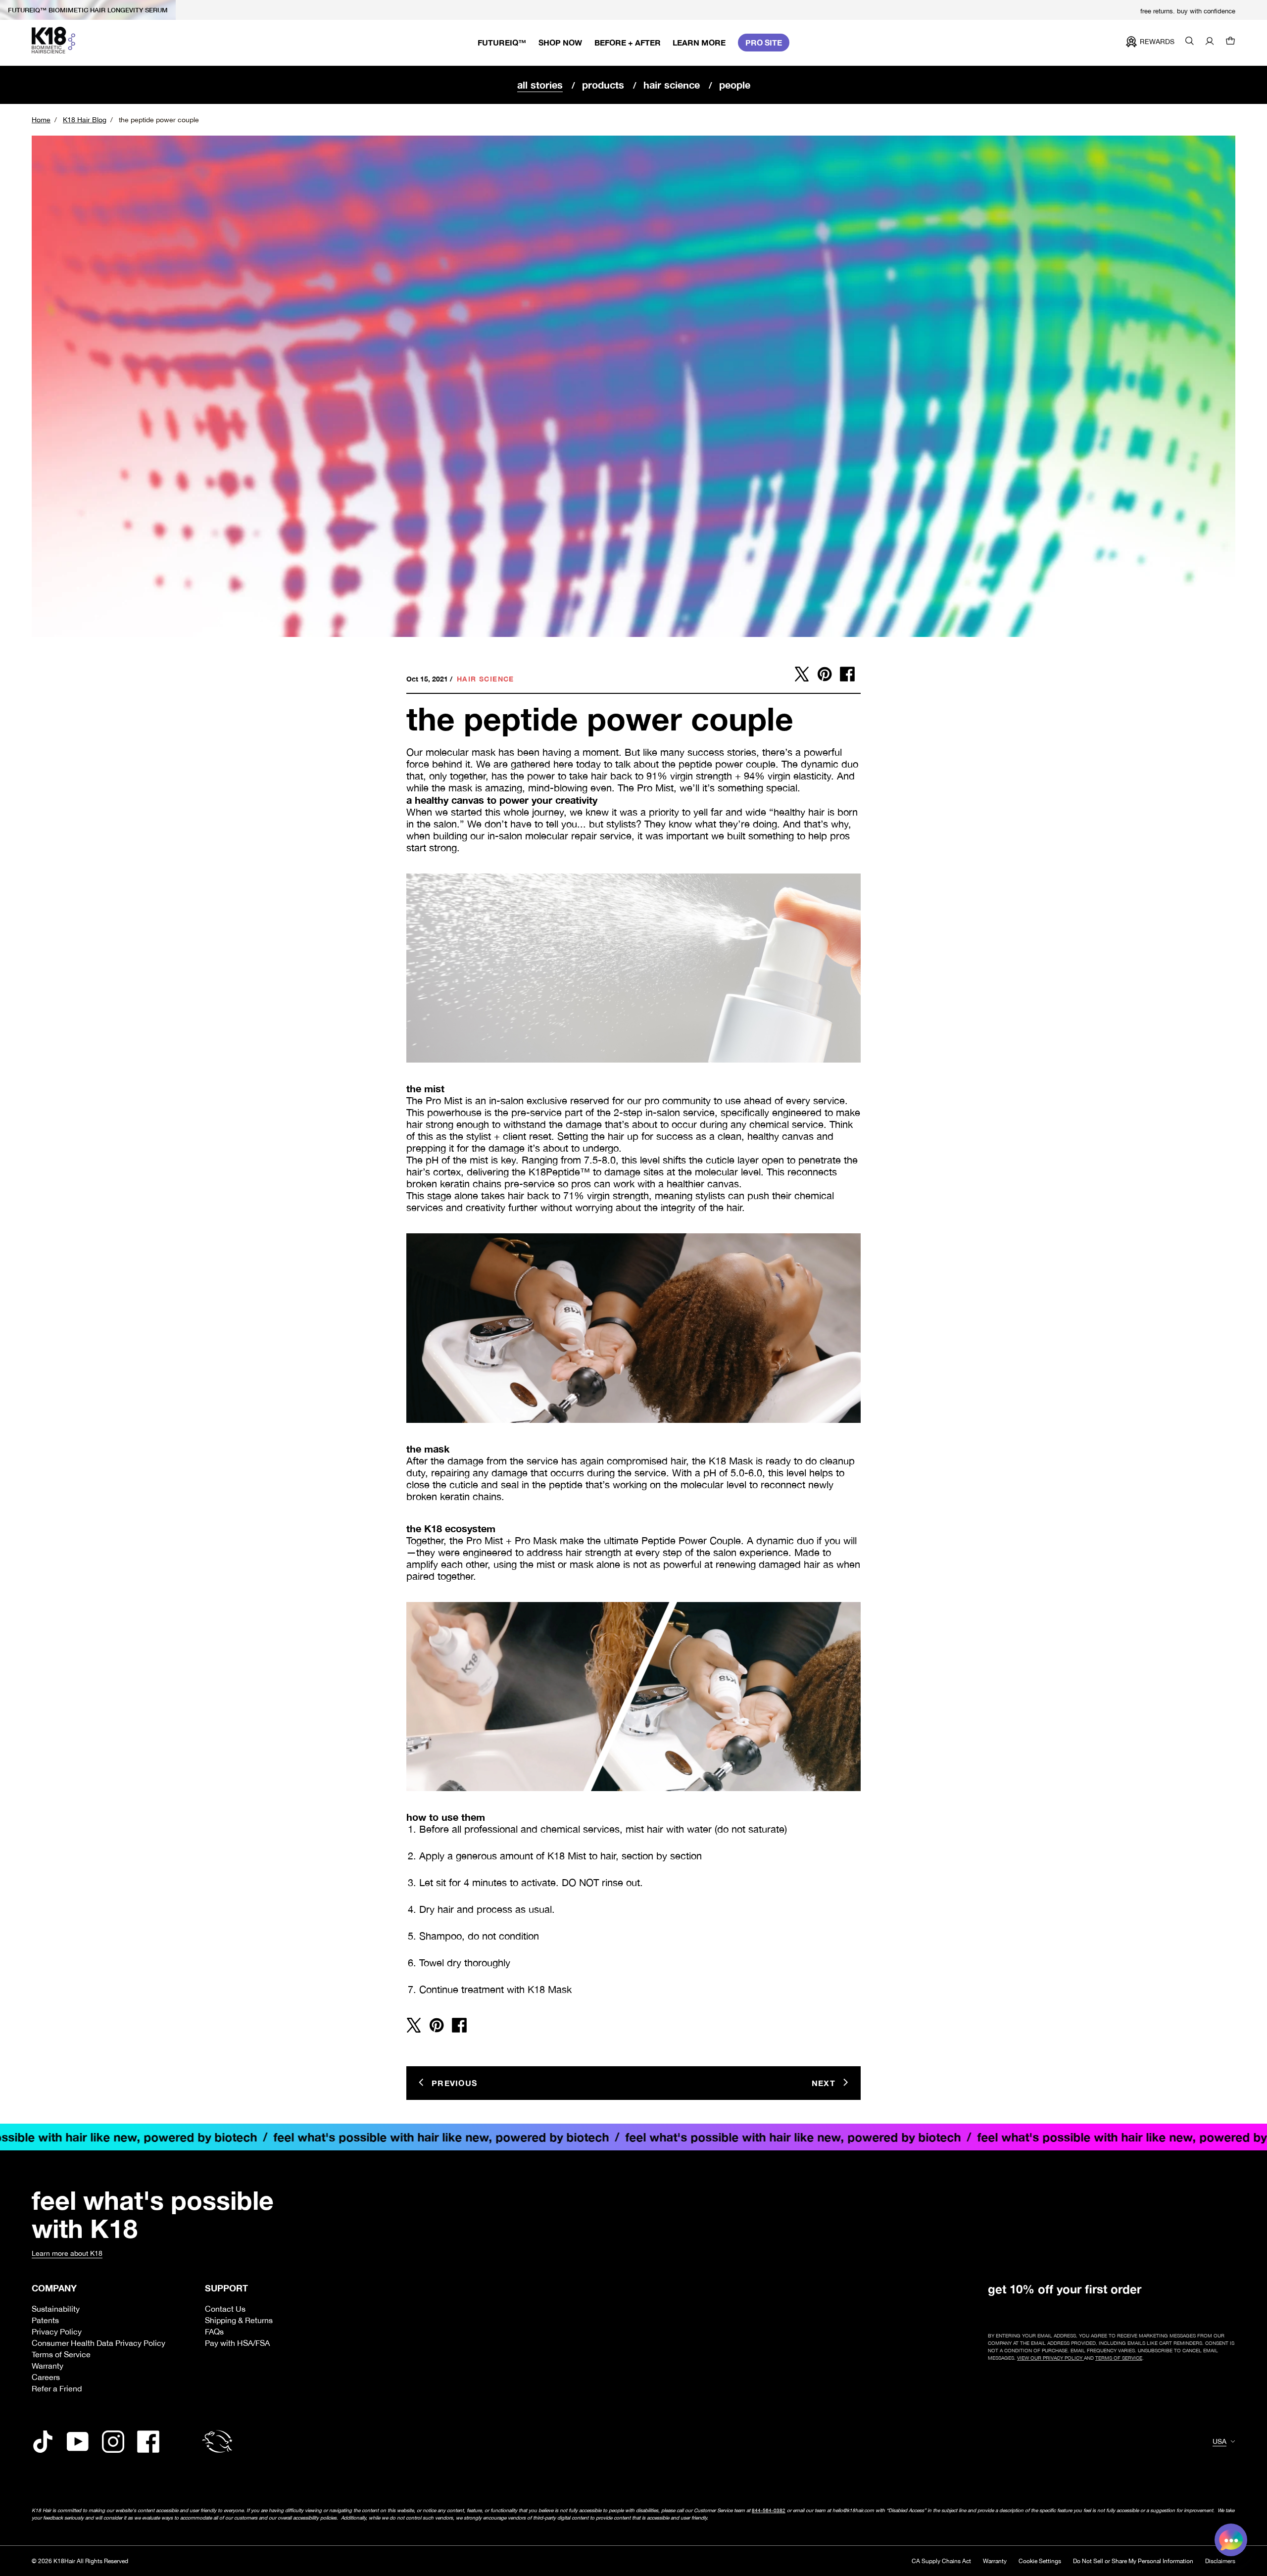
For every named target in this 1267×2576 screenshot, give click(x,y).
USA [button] (1219, 2441)
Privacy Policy (57, 2332)
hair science (672, 85)
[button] (1230, 42)
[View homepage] (53, 40)
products (603, 85)
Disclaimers (1220, 2561)
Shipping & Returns (239, 2320)
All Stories (540, 85)
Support (226, 2288)
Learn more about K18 (67, 2253)
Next (824, 2083)
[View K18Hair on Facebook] (148, 2442)
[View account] (1210, 42)
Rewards (1157, 42)
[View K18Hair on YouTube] (78, 2442)
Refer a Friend (57, 2388)
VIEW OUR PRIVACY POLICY (1050, 2358)
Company (54, 2288)
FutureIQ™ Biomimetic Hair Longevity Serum (88, 10)
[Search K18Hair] (1190, 42)
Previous (454, 2083)
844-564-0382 (769, 2510)
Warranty (48, 2366)
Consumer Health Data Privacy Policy (98, 2343)
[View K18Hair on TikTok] (43, 2442)
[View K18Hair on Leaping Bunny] (217, 2442)
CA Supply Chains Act (941, 2561)
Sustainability (56, 2309)
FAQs (214, 2332)
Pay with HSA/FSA (237, 2343)
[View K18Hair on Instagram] (113, 2442)
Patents (45, 2320)
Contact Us (225, 2309)
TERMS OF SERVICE (1119, 2358)
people (735, 85)
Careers (46, 2377)
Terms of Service (61, 2354)
